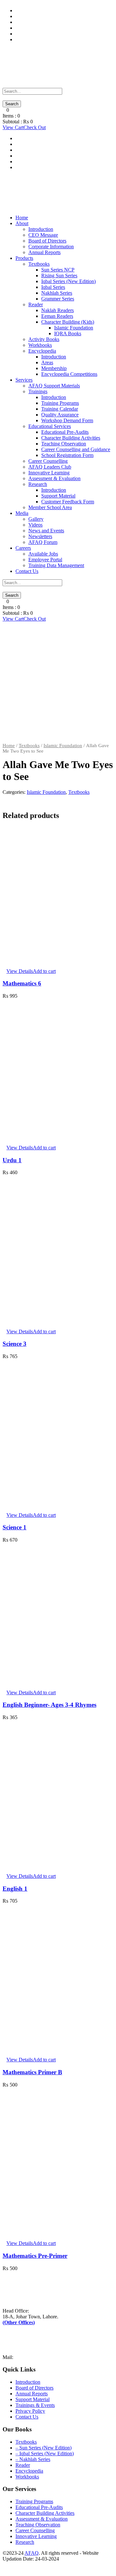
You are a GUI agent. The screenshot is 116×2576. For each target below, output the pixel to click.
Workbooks (40, 345)
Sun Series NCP (58, 270)
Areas (47, 362)
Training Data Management (43, 28)
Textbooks (39, 264)
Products (24, 258)
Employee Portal (45, 560)
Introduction (41, 229)
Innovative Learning (49, 473)
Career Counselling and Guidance (76, 449)
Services (24, 380)
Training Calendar (60, 409)
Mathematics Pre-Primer (35, 2256)
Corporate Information (51, 247)
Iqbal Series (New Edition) (68, 281)
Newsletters (40, 536)
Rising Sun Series (59, 276)
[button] (44, 971)
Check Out (35, 127)
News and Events (46, 531)
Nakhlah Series (57, 293)
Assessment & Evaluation (54, 478)
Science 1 (15, 1527)
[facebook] (5, 2565)
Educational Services (50, 426)
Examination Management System (50, 39)
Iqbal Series (53, 287)
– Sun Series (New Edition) (43, 2448)
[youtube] (8, 2565)
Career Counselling (48, 461)
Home (22, 218)
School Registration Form (67, 455)
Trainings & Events (35, 2405)
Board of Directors (47, 241)
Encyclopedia (42, 351)
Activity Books (44, 339)
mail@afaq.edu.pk (33, 2357)
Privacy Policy (30, 2411)
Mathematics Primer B (32, 2072)
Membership (54, 368)
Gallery (36, 519)
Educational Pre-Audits (65, 432)
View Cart (13, 127)
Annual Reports (44, 252)
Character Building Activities (71, 438)
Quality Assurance (60, 415)
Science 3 (15, 1344)
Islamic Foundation (74, 328)
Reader (36, 304)
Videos (35, 525)
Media (22, 513)
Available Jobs (43, 554)
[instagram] (12, 2565)
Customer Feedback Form (68, 502)
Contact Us (27, 571)
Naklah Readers (58, 310)
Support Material (33, 10)
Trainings (38, 391)
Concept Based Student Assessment (52, 34)
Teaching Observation (64, 444)
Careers (23, 548)
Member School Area (50, 507)
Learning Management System (47, 22)
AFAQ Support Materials (54, 386)
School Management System (44, 16)
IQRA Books (68, 333)
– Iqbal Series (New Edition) (45, 2453)
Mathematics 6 (22, 983)
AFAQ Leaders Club (50, 467)
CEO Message (43, 235)
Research (38, 484)
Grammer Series (58, 299)
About (22, 223)
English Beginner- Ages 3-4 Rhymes (49, 1705)
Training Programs (60, 403)
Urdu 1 (12, 1160)
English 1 (15, 1889)
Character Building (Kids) (68, 322)
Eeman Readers (57, 316)
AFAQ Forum (43, 542)
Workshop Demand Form (67, 420)
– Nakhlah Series (33, 2459)
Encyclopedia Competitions (69, 374)
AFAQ (32, 2553)
